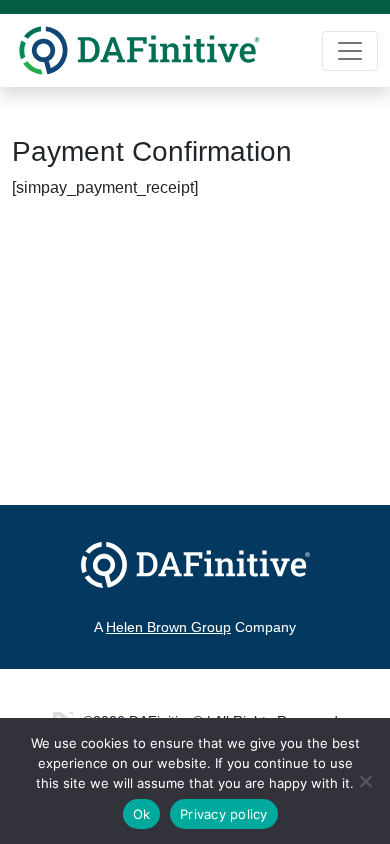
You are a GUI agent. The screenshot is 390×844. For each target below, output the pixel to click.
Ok (142, 814)
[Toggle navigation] (350, 51)
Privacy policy (224, 814)
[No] (365, 781)
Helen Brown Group (168, 627)
